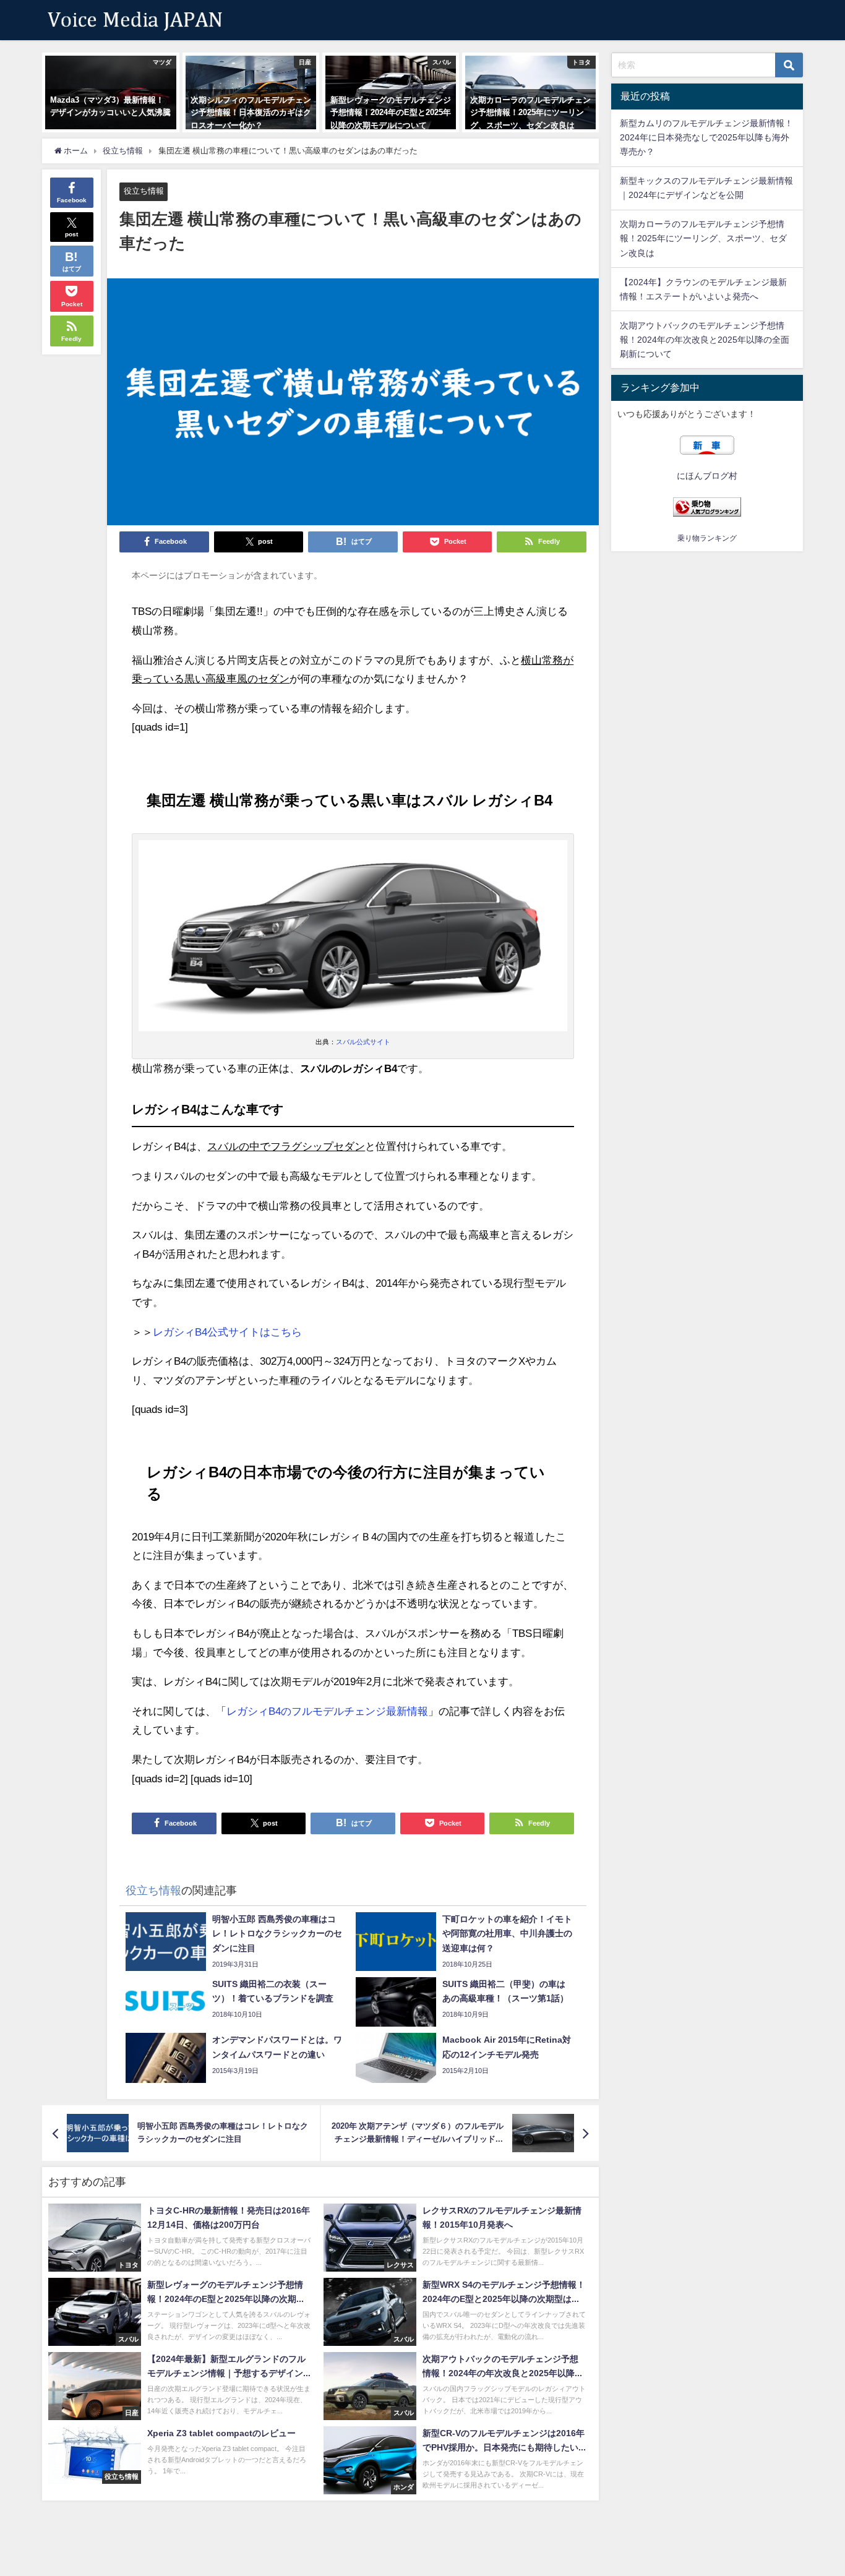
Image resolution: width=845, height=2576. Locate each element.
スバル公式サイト (363, 1042)
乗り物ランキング (707, 538)
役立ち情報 (144, 191)
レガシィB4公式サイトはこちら (227, 1332)
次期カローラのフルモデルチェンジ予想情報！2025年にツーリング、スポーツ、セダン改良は (703, 238)
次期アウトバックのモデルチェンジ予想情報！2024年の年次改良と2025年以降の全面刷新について (705, 340)
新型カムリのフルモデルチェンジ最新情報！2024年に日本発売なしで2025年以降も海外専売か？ (706, 137)
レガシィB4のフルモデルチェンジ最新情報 (327, 1711)
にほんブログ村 (707, 476)
